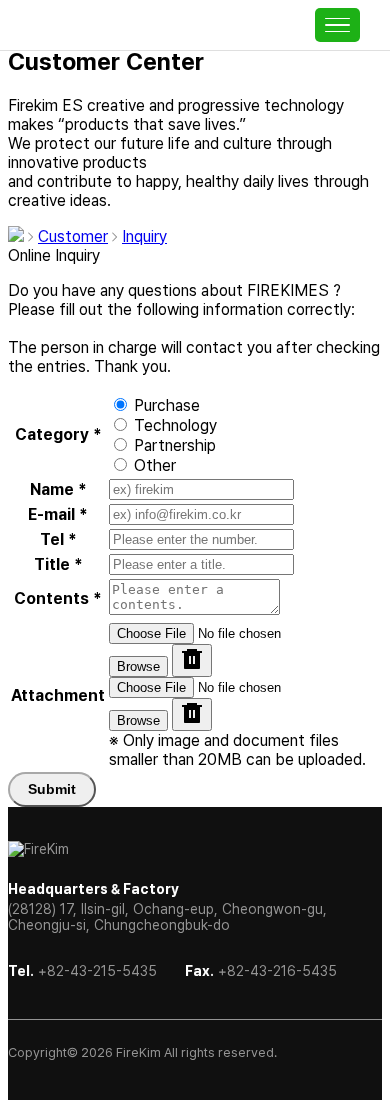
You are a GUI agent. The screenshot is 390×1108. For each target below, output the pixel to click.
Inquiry (144, 236)
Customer (73, 236)
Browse (138, 666)
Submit (52, 789)
